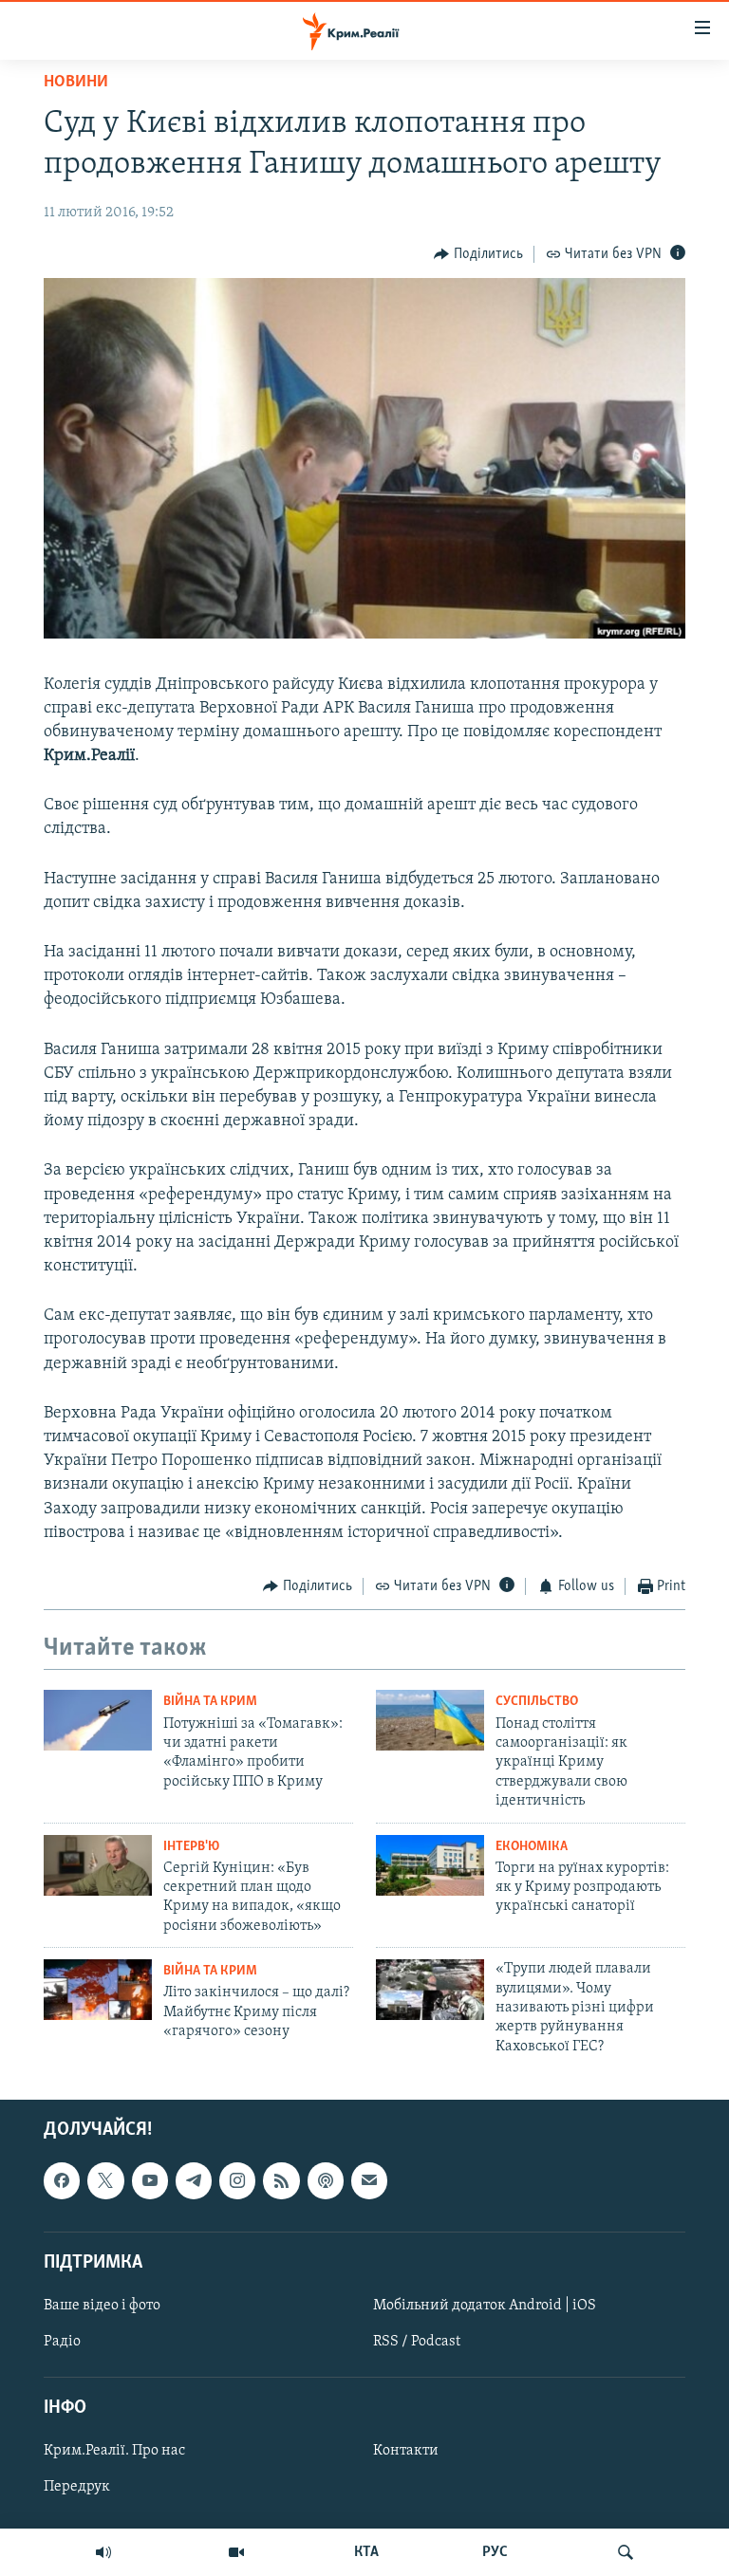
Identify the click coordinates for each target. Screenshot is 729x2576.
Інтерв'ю (191, 1847)
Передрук (77, 2488)
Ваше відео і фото (102, 2306)
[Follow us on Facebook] (62, 2181)
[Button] (478, 254)
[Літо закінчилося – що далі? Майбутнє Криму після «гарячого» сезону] (98, 1990)
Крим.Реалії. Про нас (114, 2452)
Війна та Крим (210, 1702)
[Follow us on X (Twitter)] (105, 2181)
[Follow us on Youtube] (150, 2181)
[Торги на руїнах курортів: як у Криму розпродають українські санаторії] (430, 1865)
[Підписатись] (369, 2181)
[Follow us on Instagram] (237, 2181)
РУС (495, 2552)
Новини (76, 83)
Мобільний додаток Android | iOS (485, 2306)
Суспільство (537, 1702)
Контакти (406, 2452)
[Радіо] (103, 2552)
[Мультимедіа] (236, 2552)
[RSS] (281, 2181)
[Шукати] (626, 2552)
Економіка (532, 1847)
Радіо (62, 2342)
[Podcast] (326, 2181)
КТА (366, 2552)
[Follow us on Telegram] (194, 2181)
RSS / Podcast (417, 2342)
